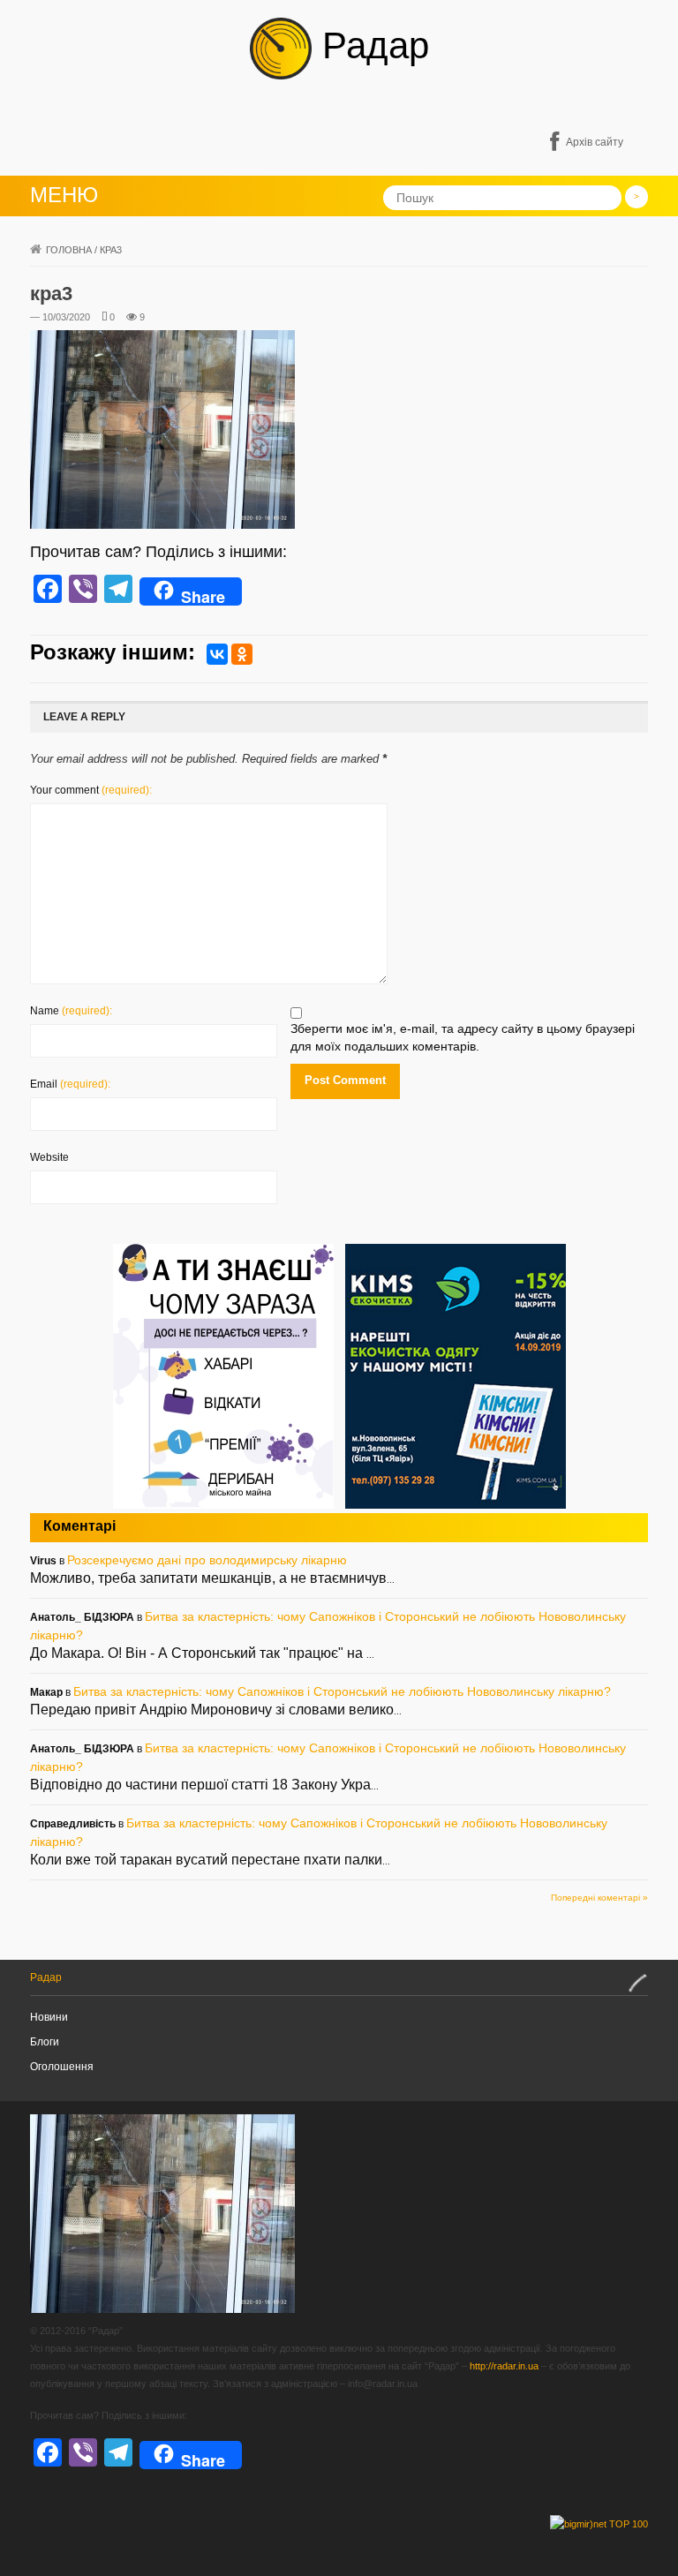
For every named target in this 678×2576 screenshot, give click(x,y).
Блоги (45, 2042)
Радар (370, 45)
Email (70, 1084)
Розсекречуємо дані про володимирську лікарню (207, 1560)
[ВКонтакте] (217, 654)
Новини (49, 2017)
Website (49, 1157)
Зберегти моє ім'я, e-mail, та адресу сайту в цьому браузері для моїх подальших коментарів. (463, 1037)
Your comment (91, 790)
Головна (69, 250)
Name (71, 1011)
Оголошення (62, 2067)
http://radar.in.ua (504, 2366)
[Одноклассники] (242, 654)
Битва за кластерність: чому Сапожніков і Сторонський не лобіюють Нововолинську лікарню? (342, 1691)
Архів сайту (595, 142)
